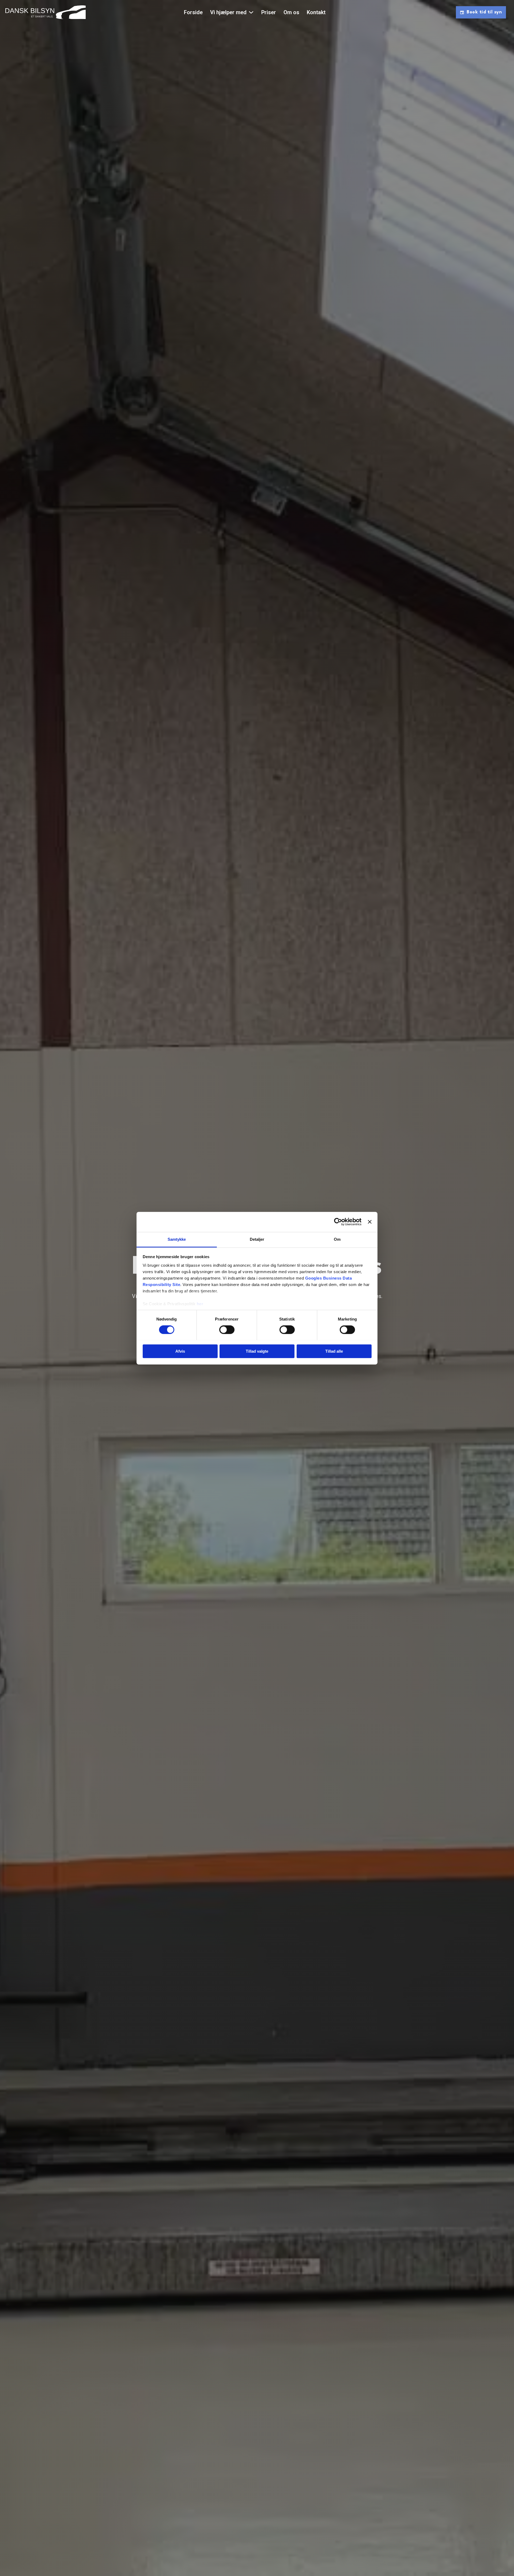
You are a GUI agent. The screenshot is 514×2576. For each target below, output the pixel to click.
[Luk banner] (370, 1222)
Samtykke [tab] (177, 1239)
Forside (193, 12)
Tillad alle (334, 1351)
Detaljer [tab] (257, 1239)
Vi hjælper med (228, 12)
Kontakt (316, 12)
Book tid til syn (484, 12)
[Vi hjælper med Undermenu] (251, 12)
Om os (291, 12)
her (200, 1304)
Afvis (180, 1351)
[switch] (227, 1330)
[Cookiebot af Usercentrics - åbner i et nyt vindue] (338, 1222)
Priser (269, 12)
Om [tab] (337, 1239)
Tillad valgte (257, 1351)
